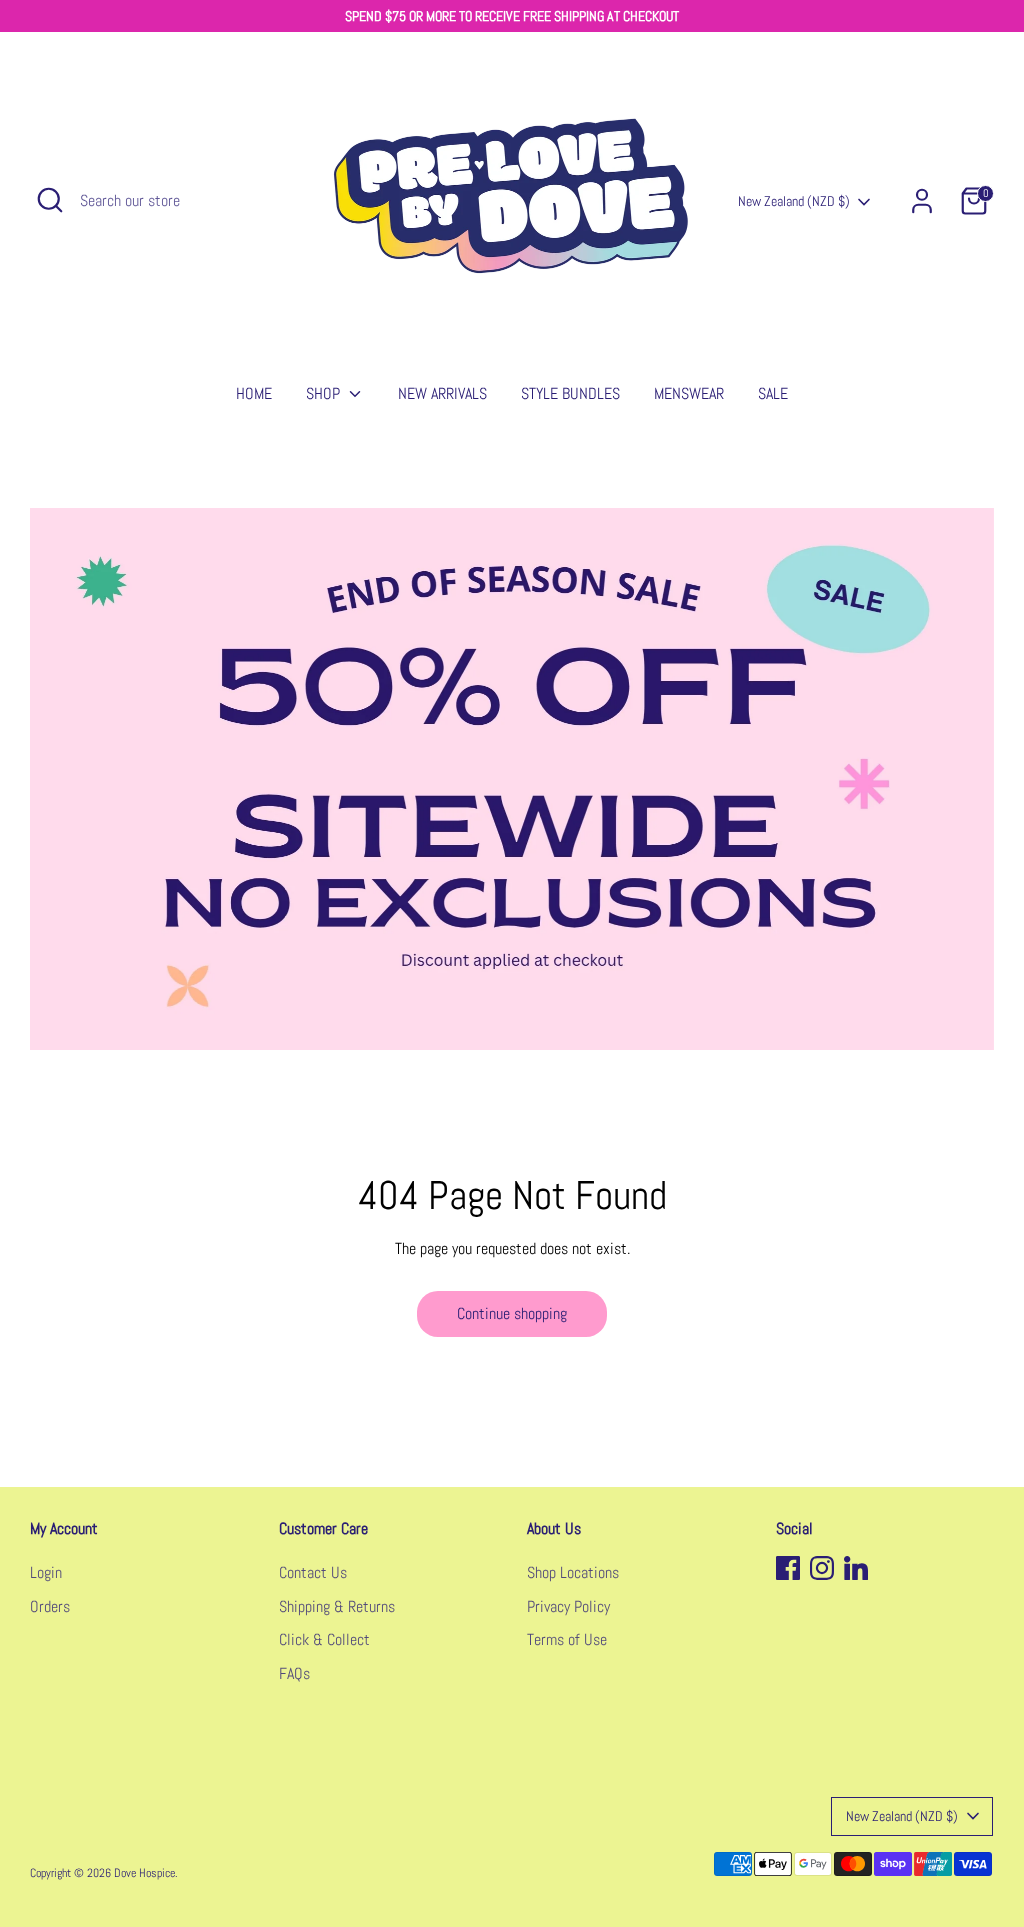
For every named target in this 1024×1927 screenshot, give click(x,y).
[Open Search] (50, 200)
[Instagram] (822, 1568)
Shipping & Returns (337, 1606)
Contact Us (313, 1572)
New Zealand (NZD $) (794, 201)
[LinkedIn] (856, 1568)
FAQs (294, 1673)
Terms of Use (567, 1639)
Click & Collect (324, 1639)
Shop (325, 393)
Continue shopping (512, 1313)
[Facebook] (788, 1568)
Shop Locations (573, 1572)
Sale (773, 393)
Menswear (689, 393)
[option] (512, 779)
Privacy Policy (568, 1606)
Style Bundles (570, 393)
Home (254, 393)
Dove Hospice (144, 1873)
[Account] (922, 201)
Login (46, 1572)
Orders (50, 1606)
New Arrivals (442, 393)
